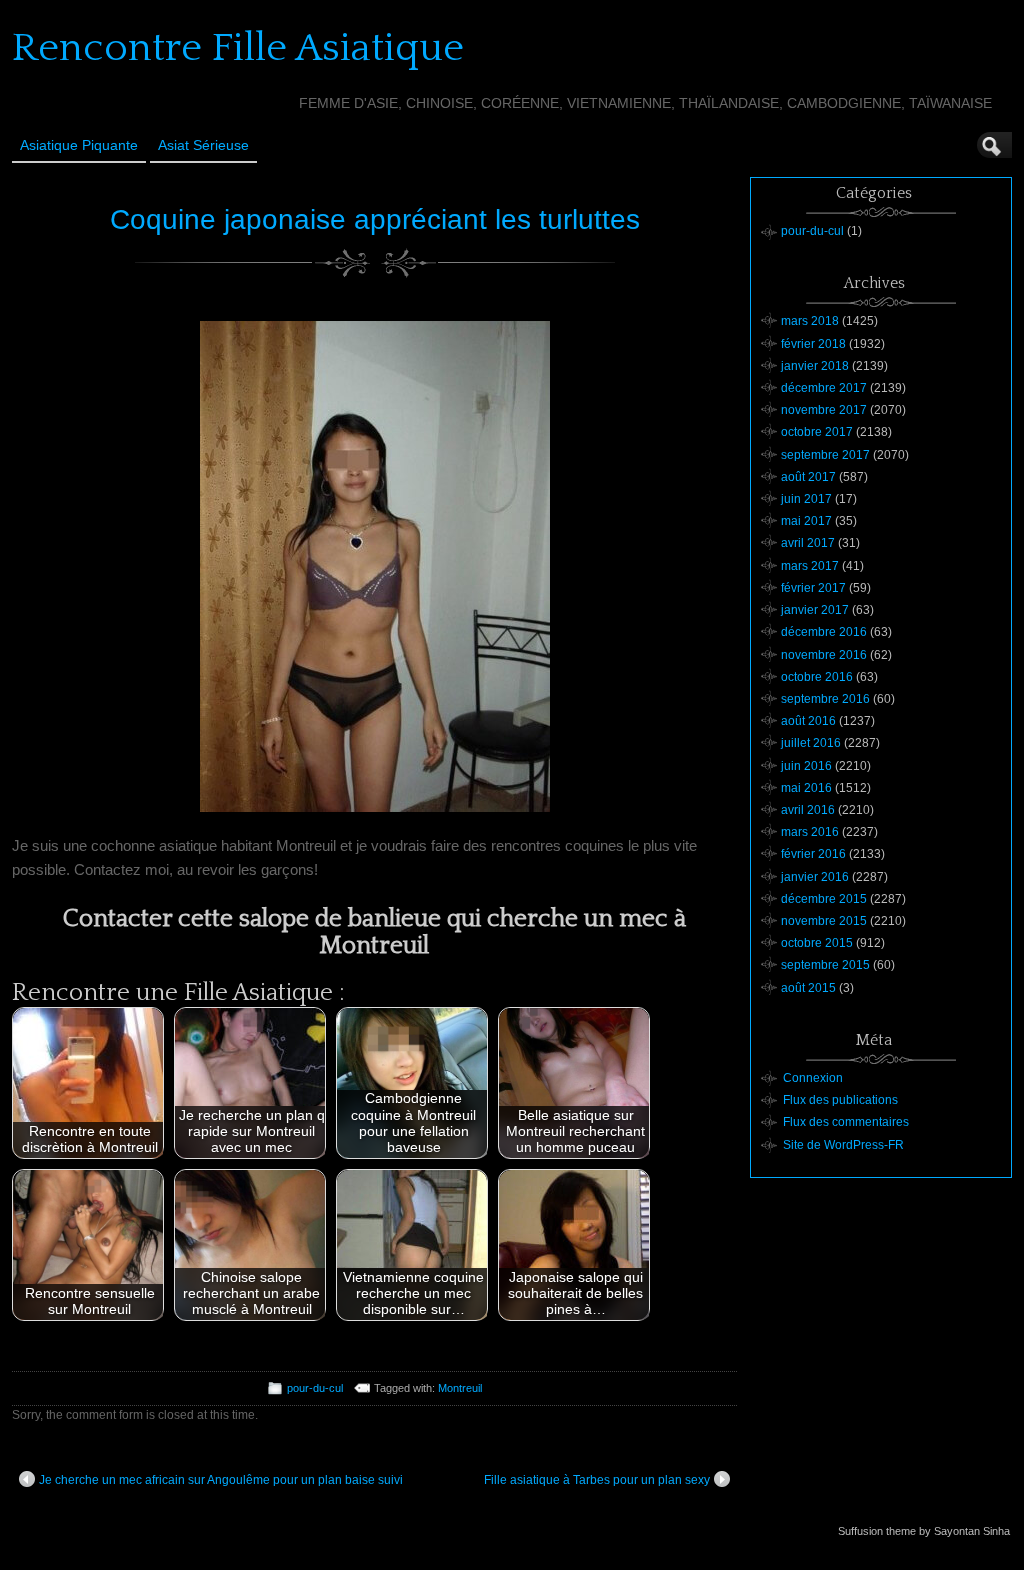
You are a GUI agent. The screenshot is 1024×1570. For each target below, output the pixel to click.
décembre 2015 (824, 899)
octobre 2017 (817, 432)
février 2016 (813, 854)
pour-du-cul (315, 1388)
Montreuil (460, 1388)
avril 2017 (808, 543)
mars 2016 (810, 832)
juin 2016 (806, 766)
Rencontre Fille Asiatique (238, 48)
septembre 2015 (825, 965)
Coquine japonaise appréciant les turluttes (375, 219)
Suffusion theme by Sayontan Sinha (924, 1531)
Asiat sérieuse (203, 145)
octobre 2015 (817, 943)
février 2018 (813, 344)
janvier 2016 (815, 877)
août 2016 (808, 721)
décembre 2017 (824, 388)
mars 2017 (810, 566)
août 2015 (808, 988)
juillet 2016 (811, 743)
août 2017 (808, 477)
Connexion (813, 1078)
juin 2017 (806, 499)
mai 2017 (806, 521)
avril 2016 (808, 810)
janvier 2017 (815, 610)
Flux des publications (840, 1100)
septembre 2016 (825, 699)
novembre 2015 (824, 921)
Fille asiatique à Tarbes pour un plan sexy (597, 1480)
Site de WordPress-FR (843, 1145)
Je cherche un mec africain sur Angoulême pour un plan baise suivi (221, 1480)
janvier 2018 (815, 366)
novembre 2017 (824, 410)
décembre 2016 (824, 632)
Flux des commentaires (846, 1122)
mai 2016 (806, 788)
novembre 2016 (824, 655)
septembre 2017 (825, 455)
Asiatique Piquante (79, 145)
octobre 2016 (817, 677)
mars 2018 (810, 321)
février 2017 (813, 588)
